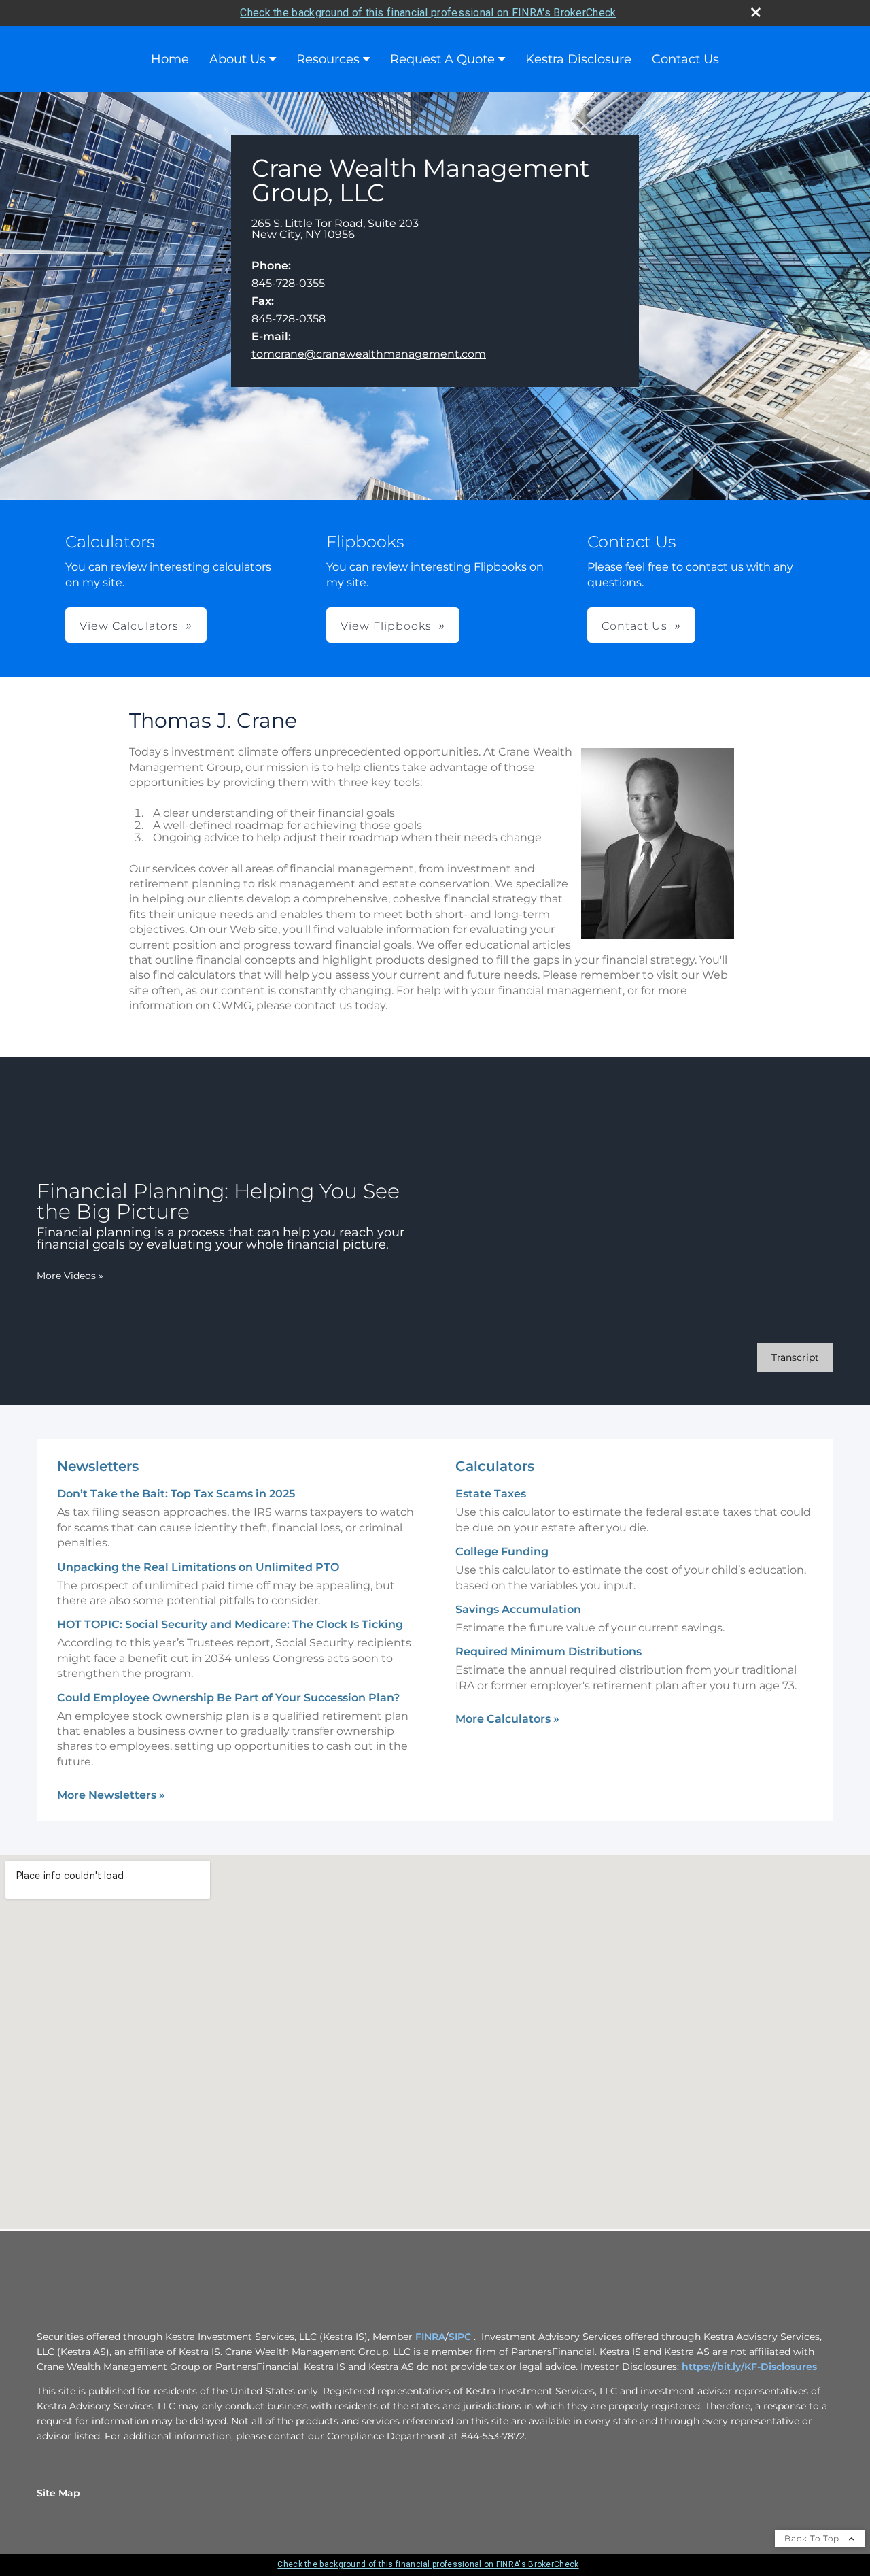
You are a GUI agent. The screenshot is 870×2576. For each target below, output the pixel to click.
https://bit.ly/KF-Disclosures (749, 2367)
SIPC (460, 2337)
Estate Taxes (491, 1494)
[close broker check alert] (756, 12)
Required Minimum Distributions (549, 1651)
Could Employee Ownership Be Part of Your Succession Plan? (228, 1698)
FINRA (430, 2337)
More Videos (70, 1276)
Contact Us (685, 59)
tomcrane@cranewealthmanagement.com (369, 354)
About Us (238, 59)
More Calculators (507, 1719)
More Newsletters (111, 1795)
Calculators (495, 1466)
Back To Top (813, 2538)
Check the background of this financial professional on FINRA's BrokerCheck (428, 13)
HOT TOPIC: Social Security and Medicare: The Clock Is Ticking (230, 1624)
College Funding (502, 1552)
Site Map (58, 2493)
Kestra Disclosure (578, 59)
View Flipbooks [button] (386, 626)
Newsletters (98, 1466)
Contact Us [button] (634, 626)
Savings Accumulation (518, 1609)
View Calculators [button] (129, 626)
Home (170, 59)
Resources (328, 59)
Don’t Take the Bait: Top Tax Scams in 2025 (176, 1494)
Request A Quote (442, 59)
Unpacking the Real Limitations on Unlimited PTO (198, 1567)
